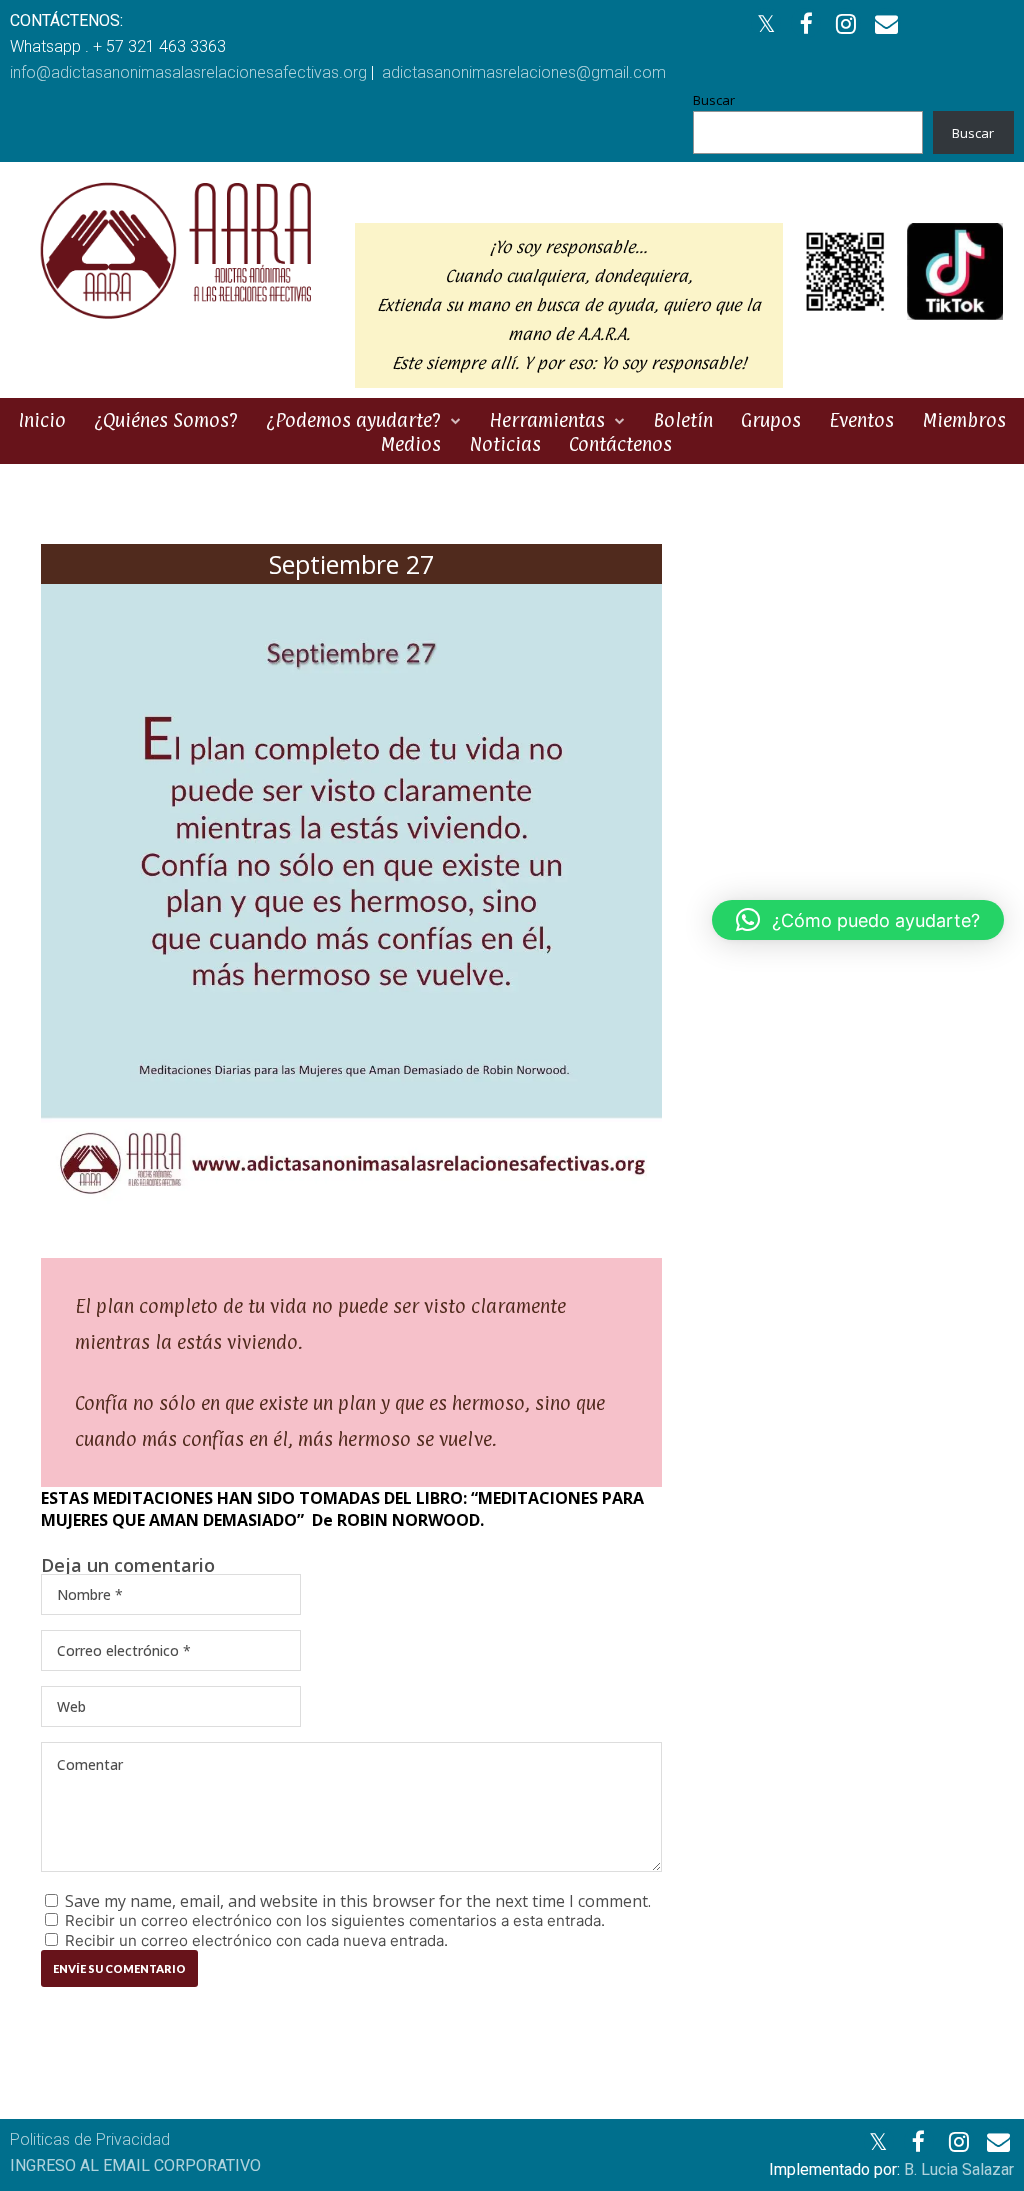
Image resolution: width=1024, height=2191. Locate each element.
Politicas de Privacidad (90, 2139)
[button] (858, 920)
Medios (410, 444)
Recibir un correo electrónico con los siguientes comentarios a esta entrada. (335, 1920)
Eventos (861, 420)
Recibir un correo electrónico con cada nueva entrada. (256, 1940)
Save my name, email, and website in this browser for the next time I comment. (358, 1901)
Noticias (505, 444)
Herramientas (547, 420)
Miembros (964, 420)
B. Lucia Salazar (959, 2169)
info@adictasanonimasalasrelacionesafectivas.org (188, 72)
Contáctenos (620, 444)
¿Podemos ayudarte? (353, 420)
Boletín (683, 420)
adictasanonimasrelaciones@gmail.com (524, 72)
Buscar (714, 100)
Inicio (42, 420)
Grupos (771, 420)
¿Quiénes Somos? (166, 420)
